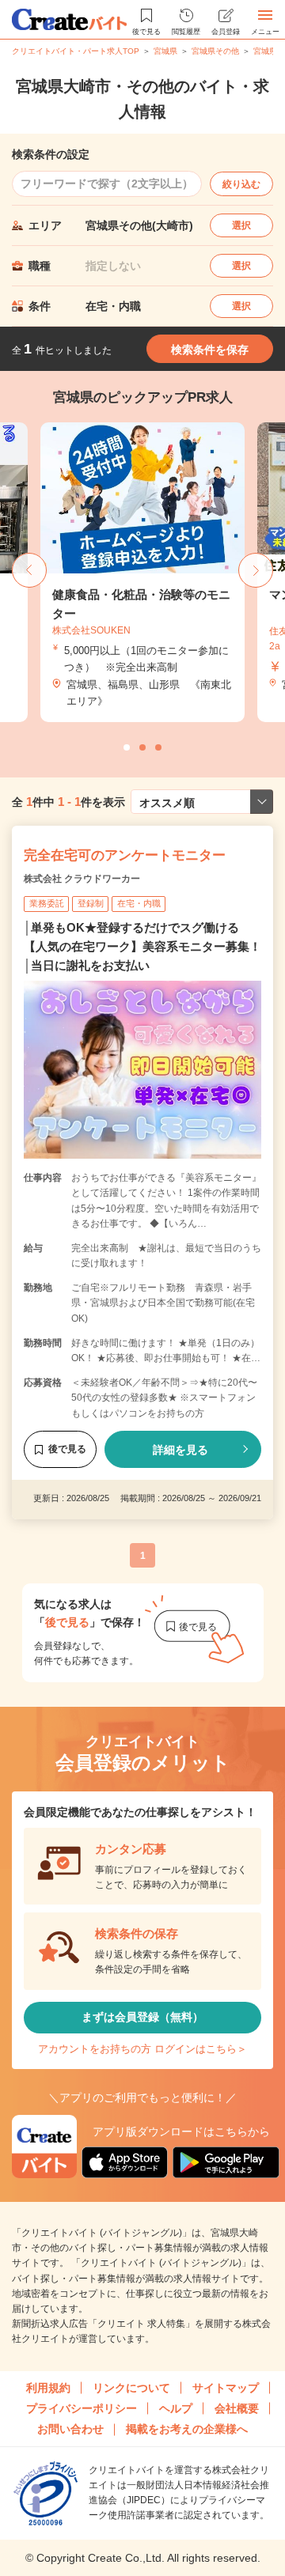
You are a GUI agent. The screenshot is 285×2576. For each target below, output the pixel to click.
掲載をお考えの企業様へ (187, 2429)
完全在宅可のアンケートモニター (125, 855)
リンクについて (131, 2388)
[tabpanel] (104, 572)
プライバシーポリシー (82, 2408)
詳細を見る (180, 1450)
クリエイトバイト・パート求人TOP (76, 51)
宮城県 (165, 51)
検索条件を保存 (210, 350)
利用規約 (48, 2388)
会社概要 (237, 2408)
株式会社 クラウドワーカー (82, 879)
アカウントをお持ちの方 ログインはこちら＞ (142, 2049)
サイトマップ (226, 2388)
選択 (241, 225)
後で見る (67, 1449)
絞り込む (241, 184)
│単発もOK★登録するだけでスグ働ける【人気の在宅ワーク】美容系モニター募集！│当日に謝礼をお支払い (142, 946)
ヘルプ (176, 2408)
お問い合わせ (70, 2429)
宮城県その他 (215, 51)
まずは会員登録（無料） (142, 2017)
